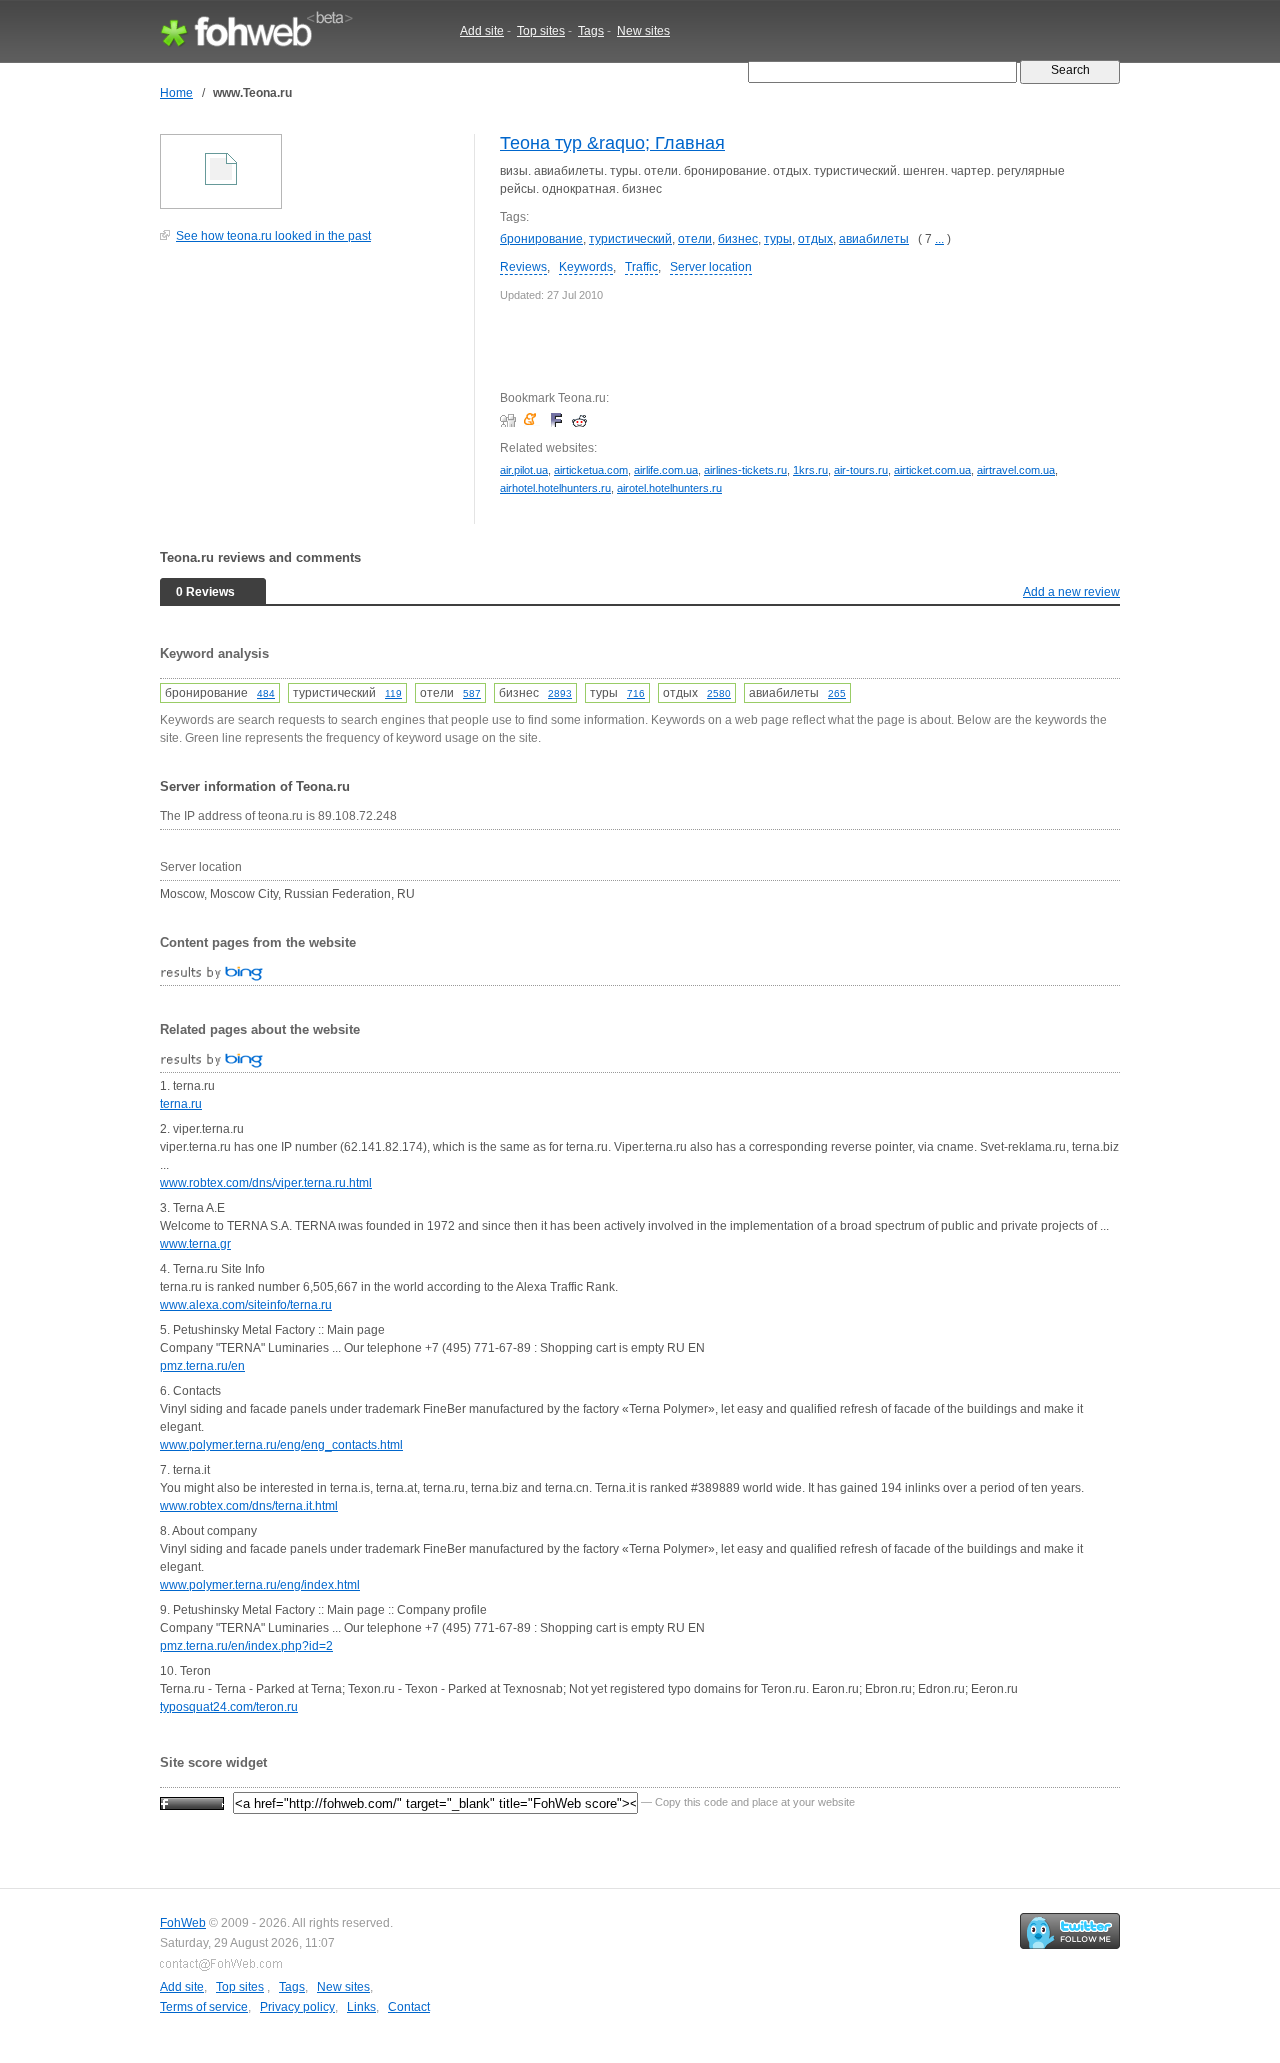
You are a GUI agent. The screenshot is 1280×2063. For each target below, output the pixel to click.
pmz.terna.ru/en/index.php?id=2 (246, 1646)
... (939, 239)
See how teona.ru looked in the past (273, 236)
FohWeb (183, 1923)
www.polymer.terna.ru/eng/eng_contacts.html (281, 1445)
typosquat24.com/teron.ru (229, 1707)
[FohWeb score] (192, 1802)
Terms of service (204, 2007)
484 (266, 693)
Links (361, 2007)
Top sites (541, 31)
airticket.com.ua (932, 470)
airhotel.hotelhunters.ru (555, 488)
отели (695, 239)
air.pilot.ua (524, 470)
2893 (560, 693)
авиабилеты (874, 239)
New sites (643, 31)
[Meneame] (534, 420)
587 (472, 693)
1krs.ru (810, 470)
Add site (482, 31)
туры (778, 239)
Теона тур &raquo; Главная (612, 143)
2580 (719, 693)
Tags (591, 31)
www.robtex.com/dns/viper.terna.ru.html (266, 1183)
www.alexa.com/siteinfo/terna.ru (246, 1305)
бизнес (738, 239)
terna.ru (181, 1104)
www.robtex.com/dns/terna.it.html (249, 1506)
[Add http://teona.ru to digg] (510, 420)
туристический (630, 239)
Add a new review (1071, 592)
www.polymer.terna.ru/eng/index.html (260, 1585)
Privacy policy (297, 2007)
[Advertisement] (310, 394)
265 (837, 693)
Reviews (523, 267)
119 (393, 693)
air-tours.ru (861, 470)
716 (636, 693)
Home (176, 93)
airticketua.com (591, 470)
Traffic (641, 267)
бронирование (541, 239)
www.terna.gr (195, 1244)
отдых (815, 239)
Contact (409, 2007)
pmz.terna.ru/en (202, 1366)
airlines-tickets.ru (745, 470)
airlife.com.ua (666, 470)
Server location (711, 267)
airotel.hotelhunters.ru (669, 488)
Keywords (586, 267)
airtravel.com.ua (1016, 470)
